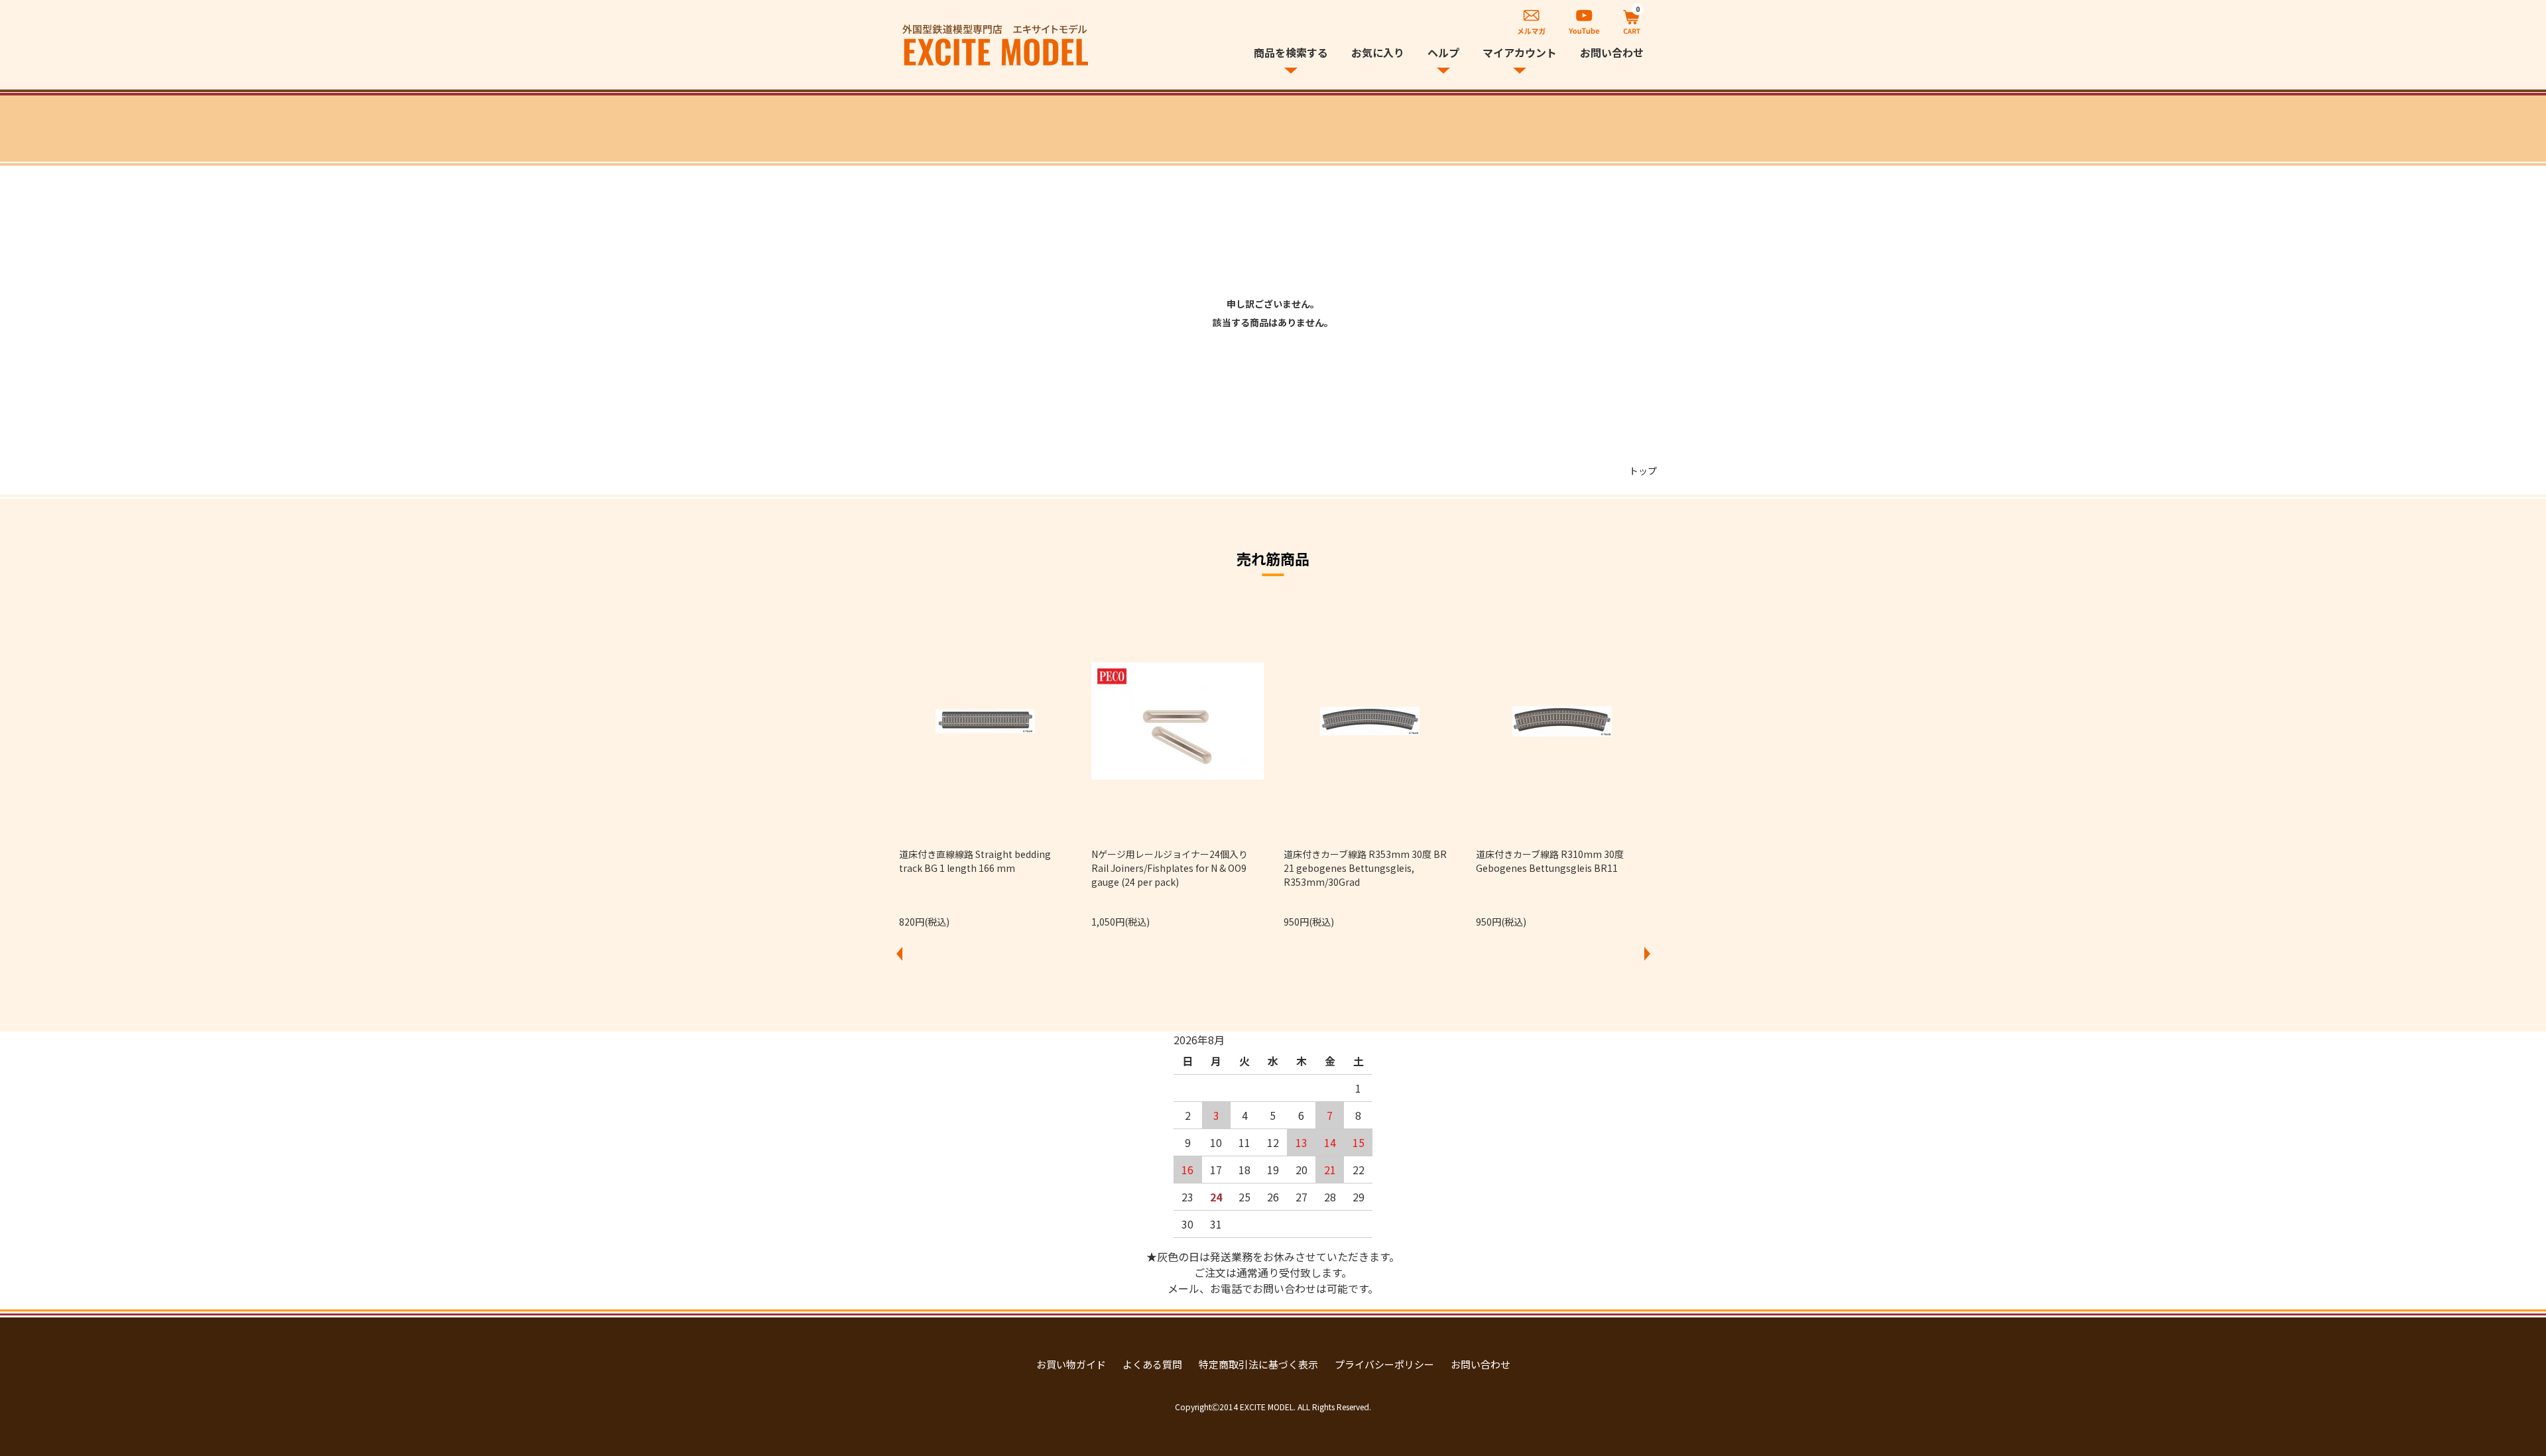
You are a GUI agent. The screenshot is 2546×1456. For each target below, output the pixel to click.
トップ (1643, 471)
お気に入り (1378, 52)
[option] (985, 766)
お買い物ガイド (1071, 1364)
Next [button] (1647, 953)
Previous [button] (899, 953)
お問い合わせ (1612, 52)
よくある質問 (1152, 1364)
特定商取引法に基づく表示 (1258, 1364)
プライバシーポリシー (1384, 1364)
